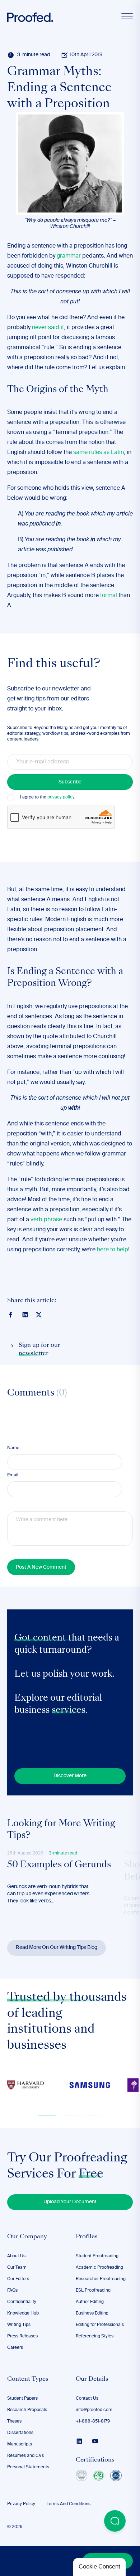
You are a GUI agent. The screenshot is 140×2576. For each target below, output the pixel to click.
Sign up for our (39, 1349)
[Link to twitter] (39, 1314)
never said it (48, 328)
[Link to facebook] (11, 1315)
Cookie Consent (99, 2567)
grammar (69, 256)
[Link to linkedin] (25, 1315)
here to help (113, 1250)
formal (109, 596)
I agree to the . (48, 797)
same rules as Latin (99, 453)
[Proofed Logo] (30, 17)
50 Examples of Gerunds (59, 1865)
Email (13, 1475)
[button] (47, 2116)
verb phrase (46, 1220)
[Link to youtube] (95, 2441)
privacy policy (61, 797)
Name (13, 1448)
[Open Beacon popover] (115, 2521)
